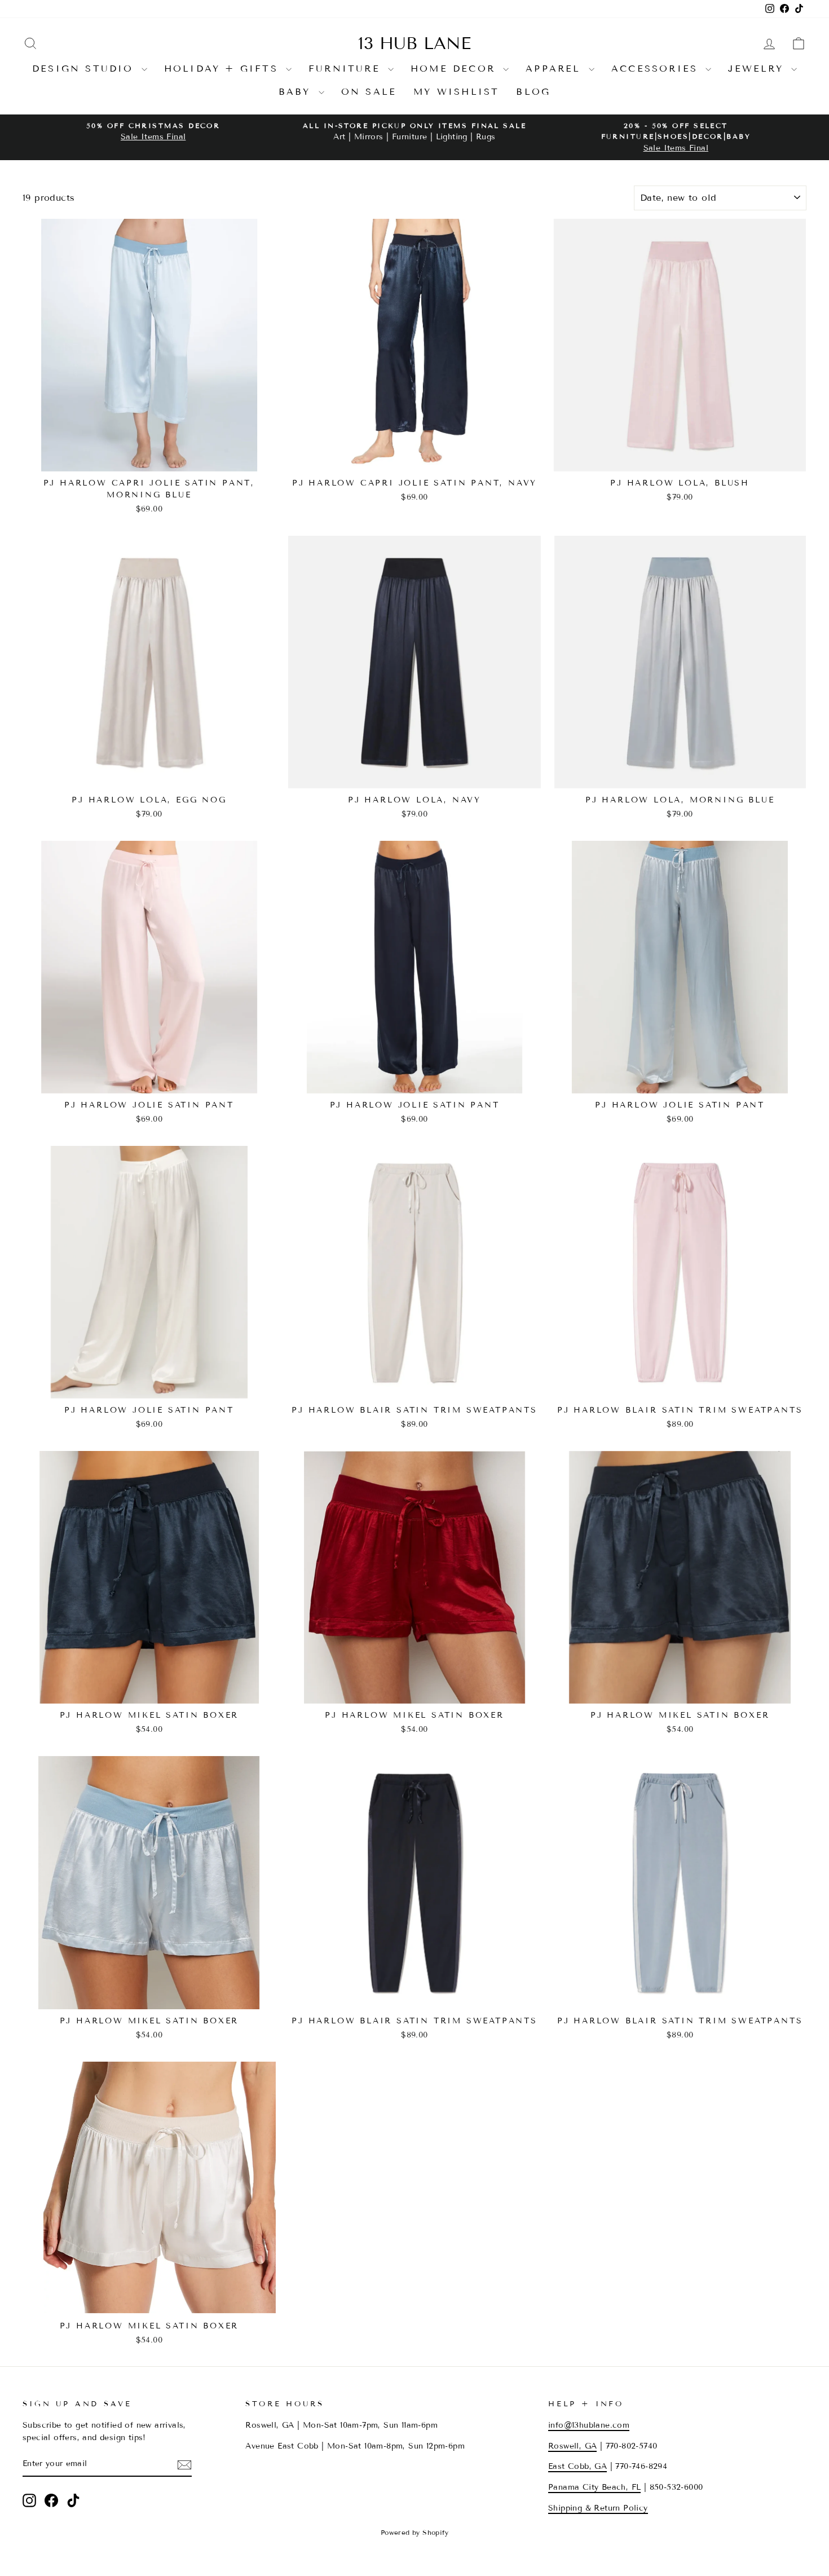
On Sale (369, 92)
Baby (297, 92)
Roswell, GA (572, 2446)
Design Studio (85, 69)
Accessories (657, 69)
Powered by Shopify (414, 2532)
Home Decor (455, 69)
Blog (533, 92)
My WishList (456, 92)
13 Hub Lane (414, 43)
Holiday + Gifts (224, 69)
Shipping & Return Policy (598, 2508)
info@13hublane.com (589, 2425)
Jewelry (758, 69)
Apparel (556, 69)
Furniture (347, 69)
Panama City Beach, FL (594, 2487)
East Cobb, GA (577, 2466)
